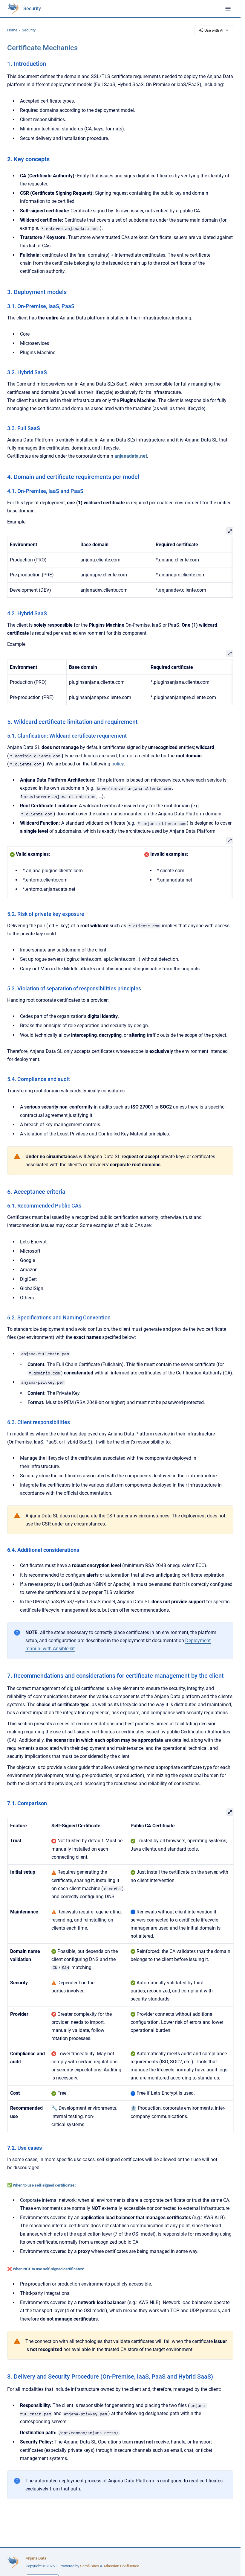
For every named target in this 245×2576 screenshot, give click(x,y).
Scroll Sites (90, 2566)
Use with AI (214, 30)
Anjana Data (36, 2558)
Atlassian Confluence (121, 2566)
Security (32, 9)
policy (118, 764)
